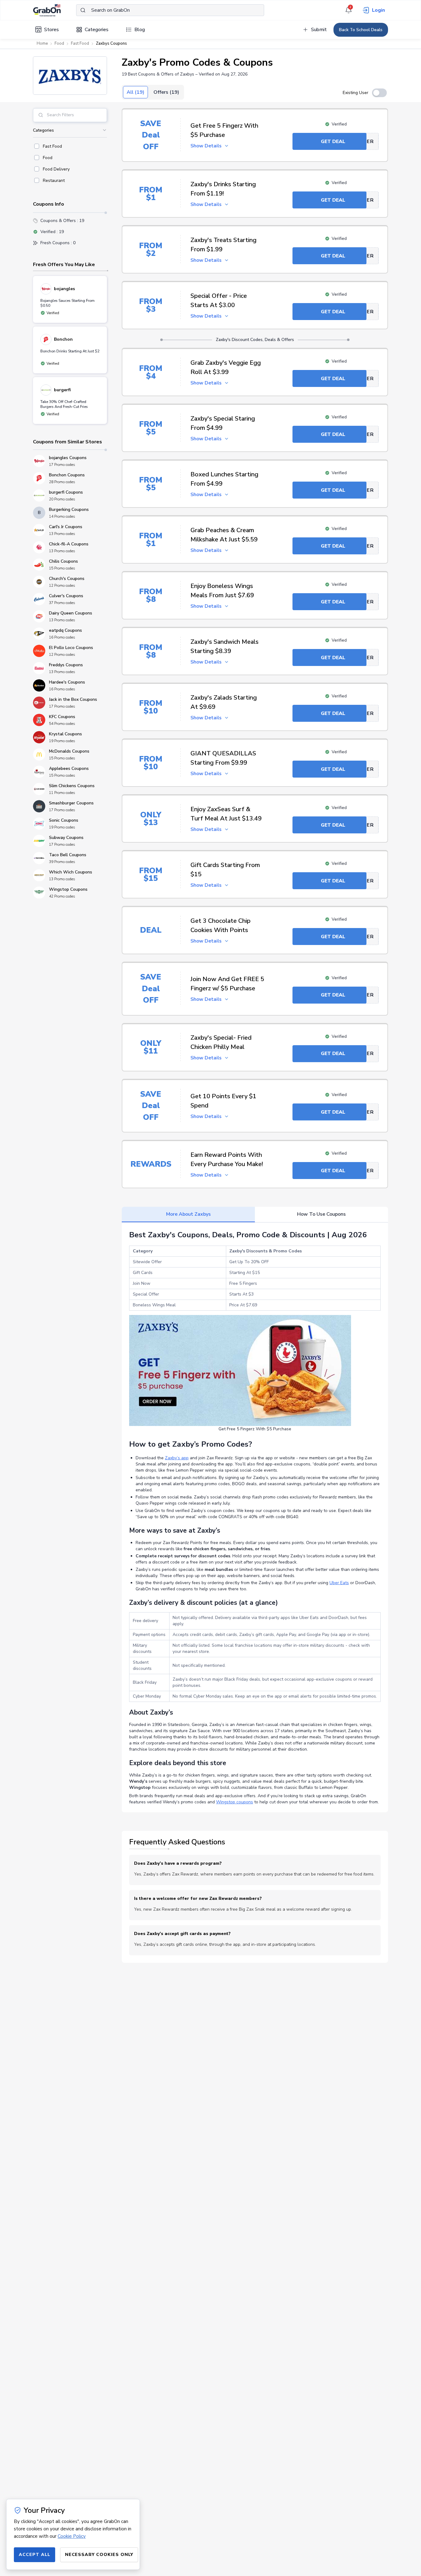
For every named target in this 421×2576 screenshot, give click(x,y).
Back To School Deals (361, 30)
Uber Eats (339, 1583)
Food (59, 43)
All (135, 92)
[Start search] (83, 10)
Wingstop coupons (235, 1802)
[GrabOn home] (55, 10)
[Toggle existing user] (379, 93)
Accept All (35, 2555)
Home (42, 43)
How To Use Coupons (321, 1214)
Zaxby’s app (177, 1458)
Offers (166, 92)
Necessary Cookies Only (99, 2555)
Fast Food (80, 43)
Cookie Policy (72, 2536)
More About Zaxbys (188, 1214)
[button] (70, 76)
